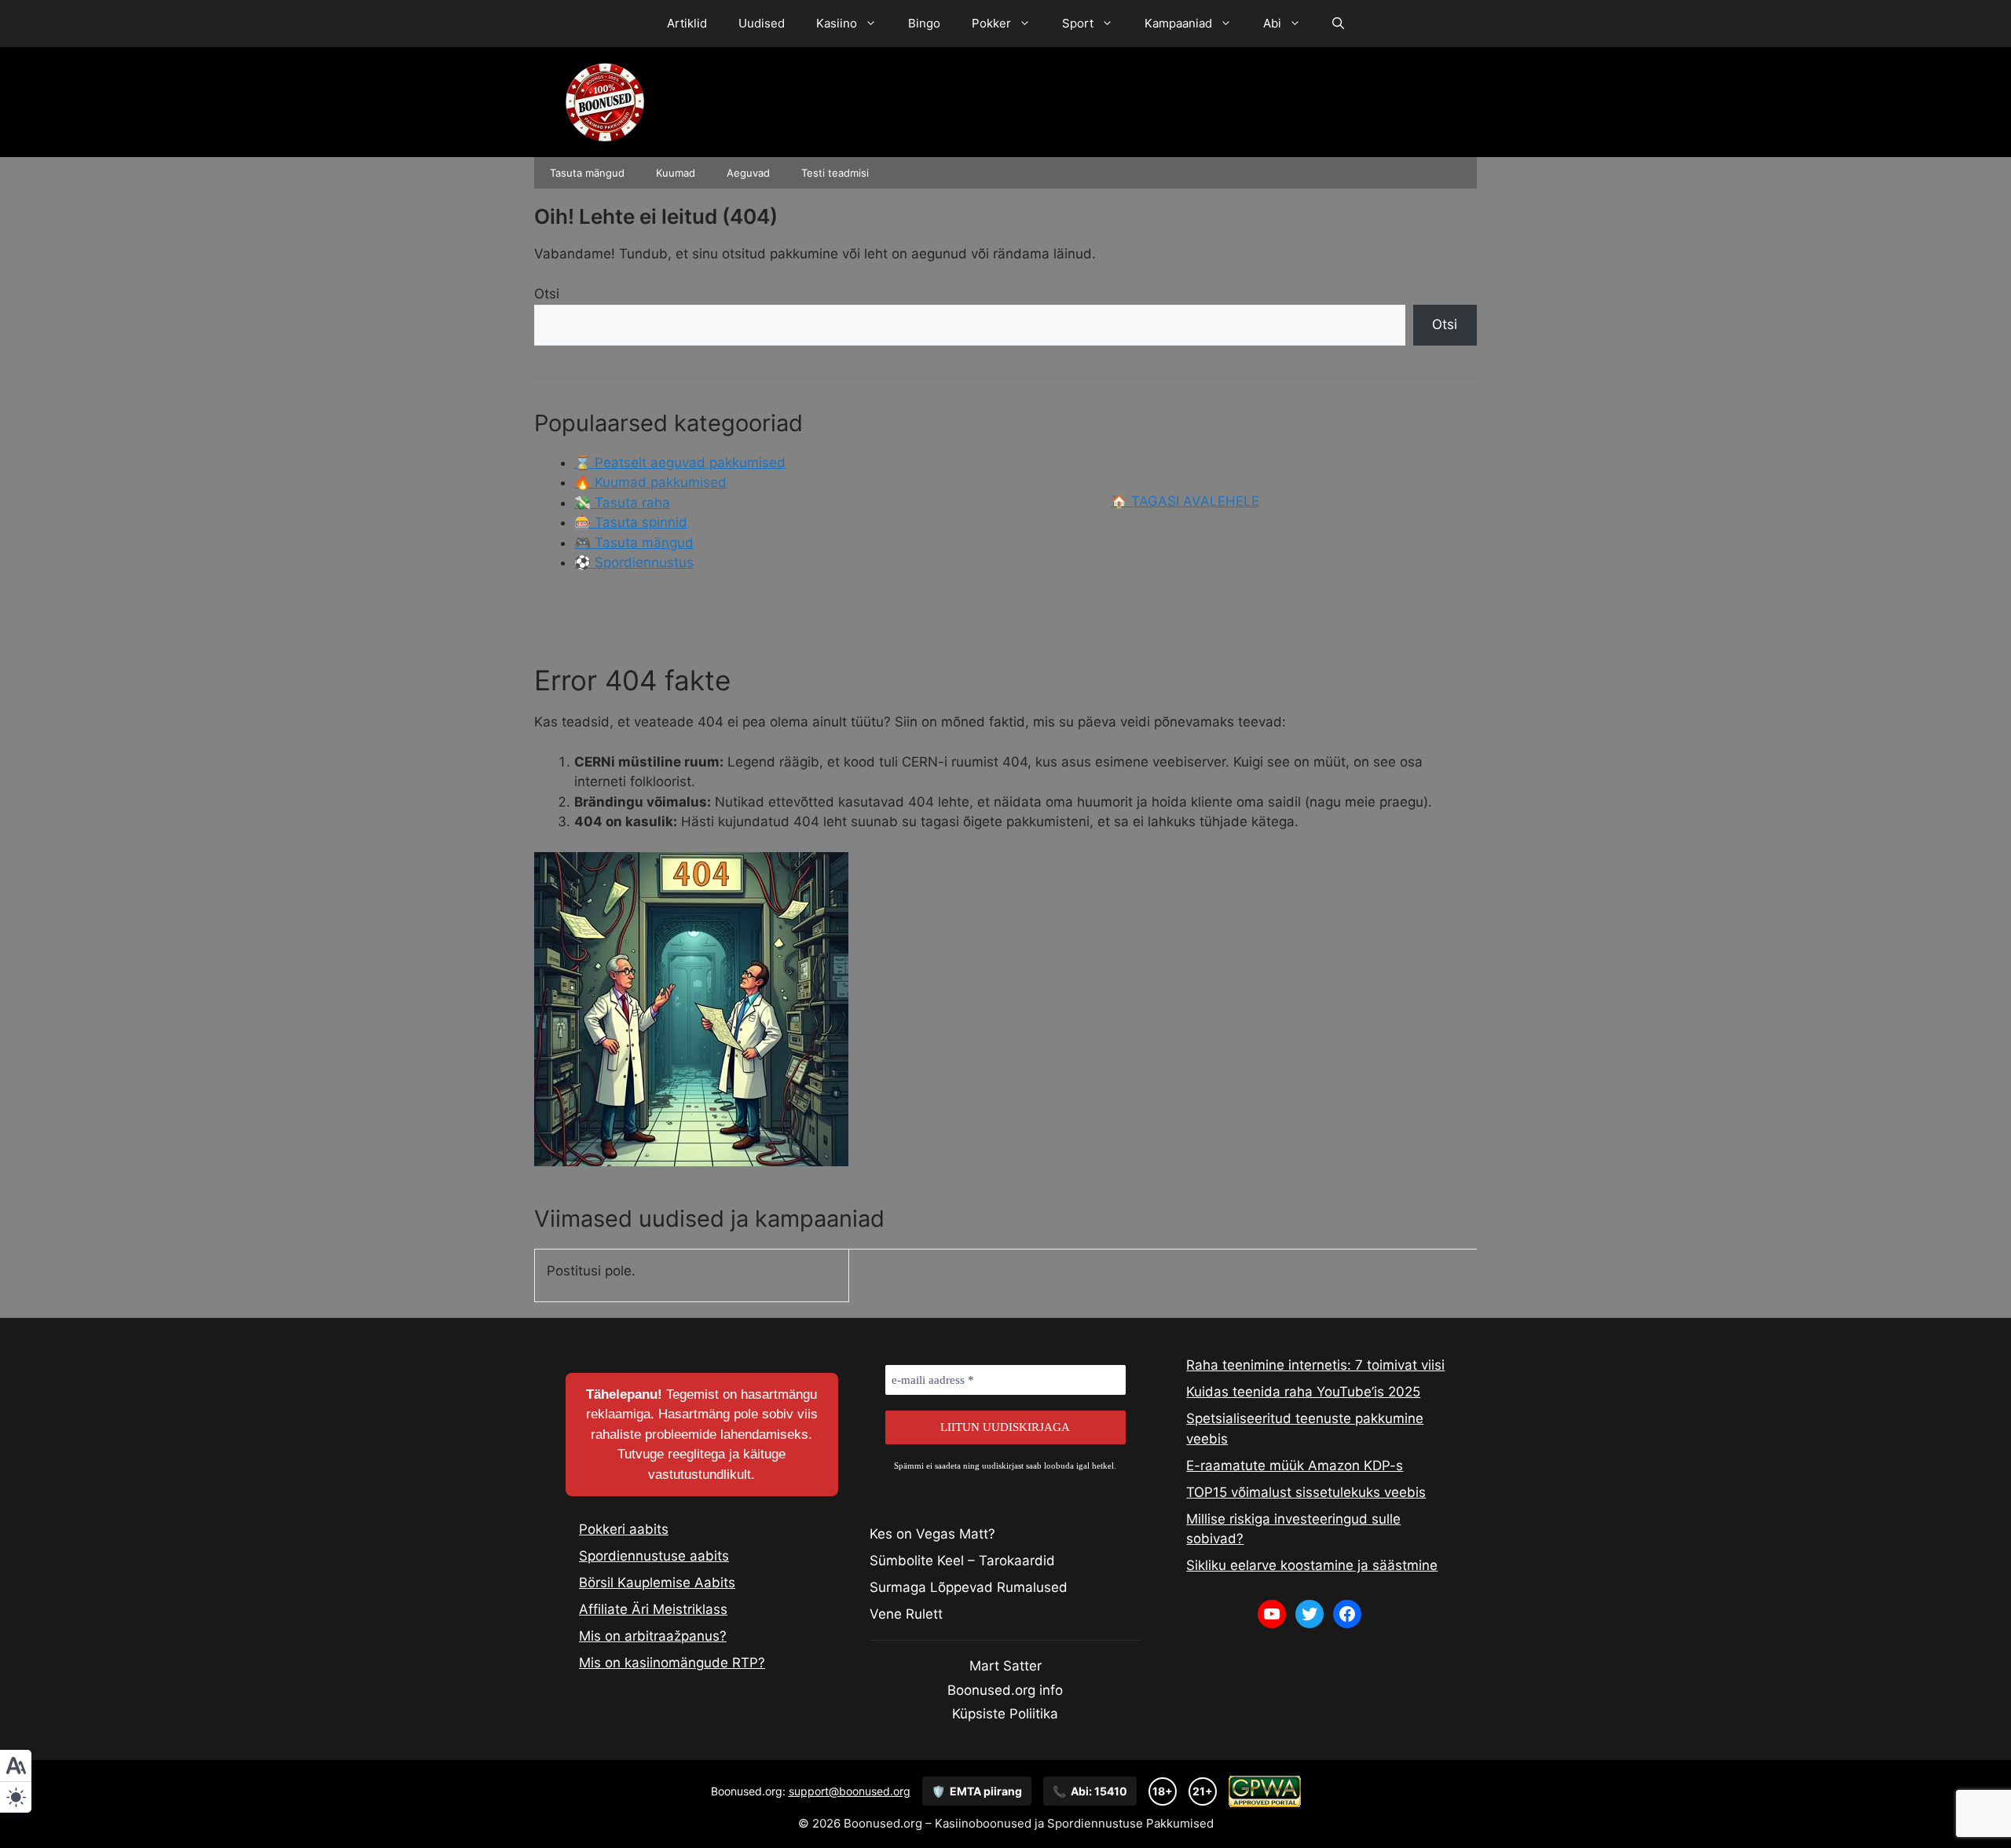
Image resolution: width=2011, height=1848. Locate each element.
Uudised (762, 23)
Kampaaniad (1178, 23)
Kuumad (676, 173)
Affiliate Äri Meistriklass (653, 1609)
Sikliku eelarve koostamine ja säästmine (1312, 1565)
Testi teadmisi (835, 173)
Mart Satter (1005, 1666)
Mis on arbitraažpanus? (653, 1636)
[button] (1338, 24)
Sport (1078, 23)
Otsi (547, 294)
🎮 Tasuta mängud (634, 543)
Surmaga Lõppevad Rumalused (969, 1587)
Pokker (991, 23)
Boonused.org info (1005, 1690)
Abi (1272, 23)
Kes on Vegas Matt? (932, 1534)
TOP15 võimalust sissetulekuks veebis (1306, 1492)
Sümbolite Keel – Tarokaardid (962, 1561)
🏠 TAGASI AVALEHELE (1185, 501)
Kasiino (837, 23)
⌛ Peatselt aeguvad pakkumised (680, 463)
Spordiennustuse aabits (654, 1556)
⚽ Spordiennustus (634, 562)
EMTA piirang (977, 1791)
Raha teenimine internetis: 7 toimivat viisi (1315, 1365)
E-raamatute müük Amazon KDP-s (1295, 1466)
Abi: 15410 (1090, 1791)
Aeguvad (748, 173)
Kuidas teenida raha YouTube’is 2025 (1303, 1392)
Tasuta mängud (587, 173)
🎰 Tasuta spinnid (631, 522)
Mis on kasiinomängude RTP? (672, 1663)
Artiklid (687, 23)
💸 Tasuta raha (622, 503)
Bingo (924, 23)
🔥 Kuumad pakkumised (650, 482)
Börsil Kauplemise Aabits (657, 1583)
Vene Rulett (906, 1614)
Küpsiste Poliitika (1005, 1714)
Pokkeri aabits (624, 1529)
